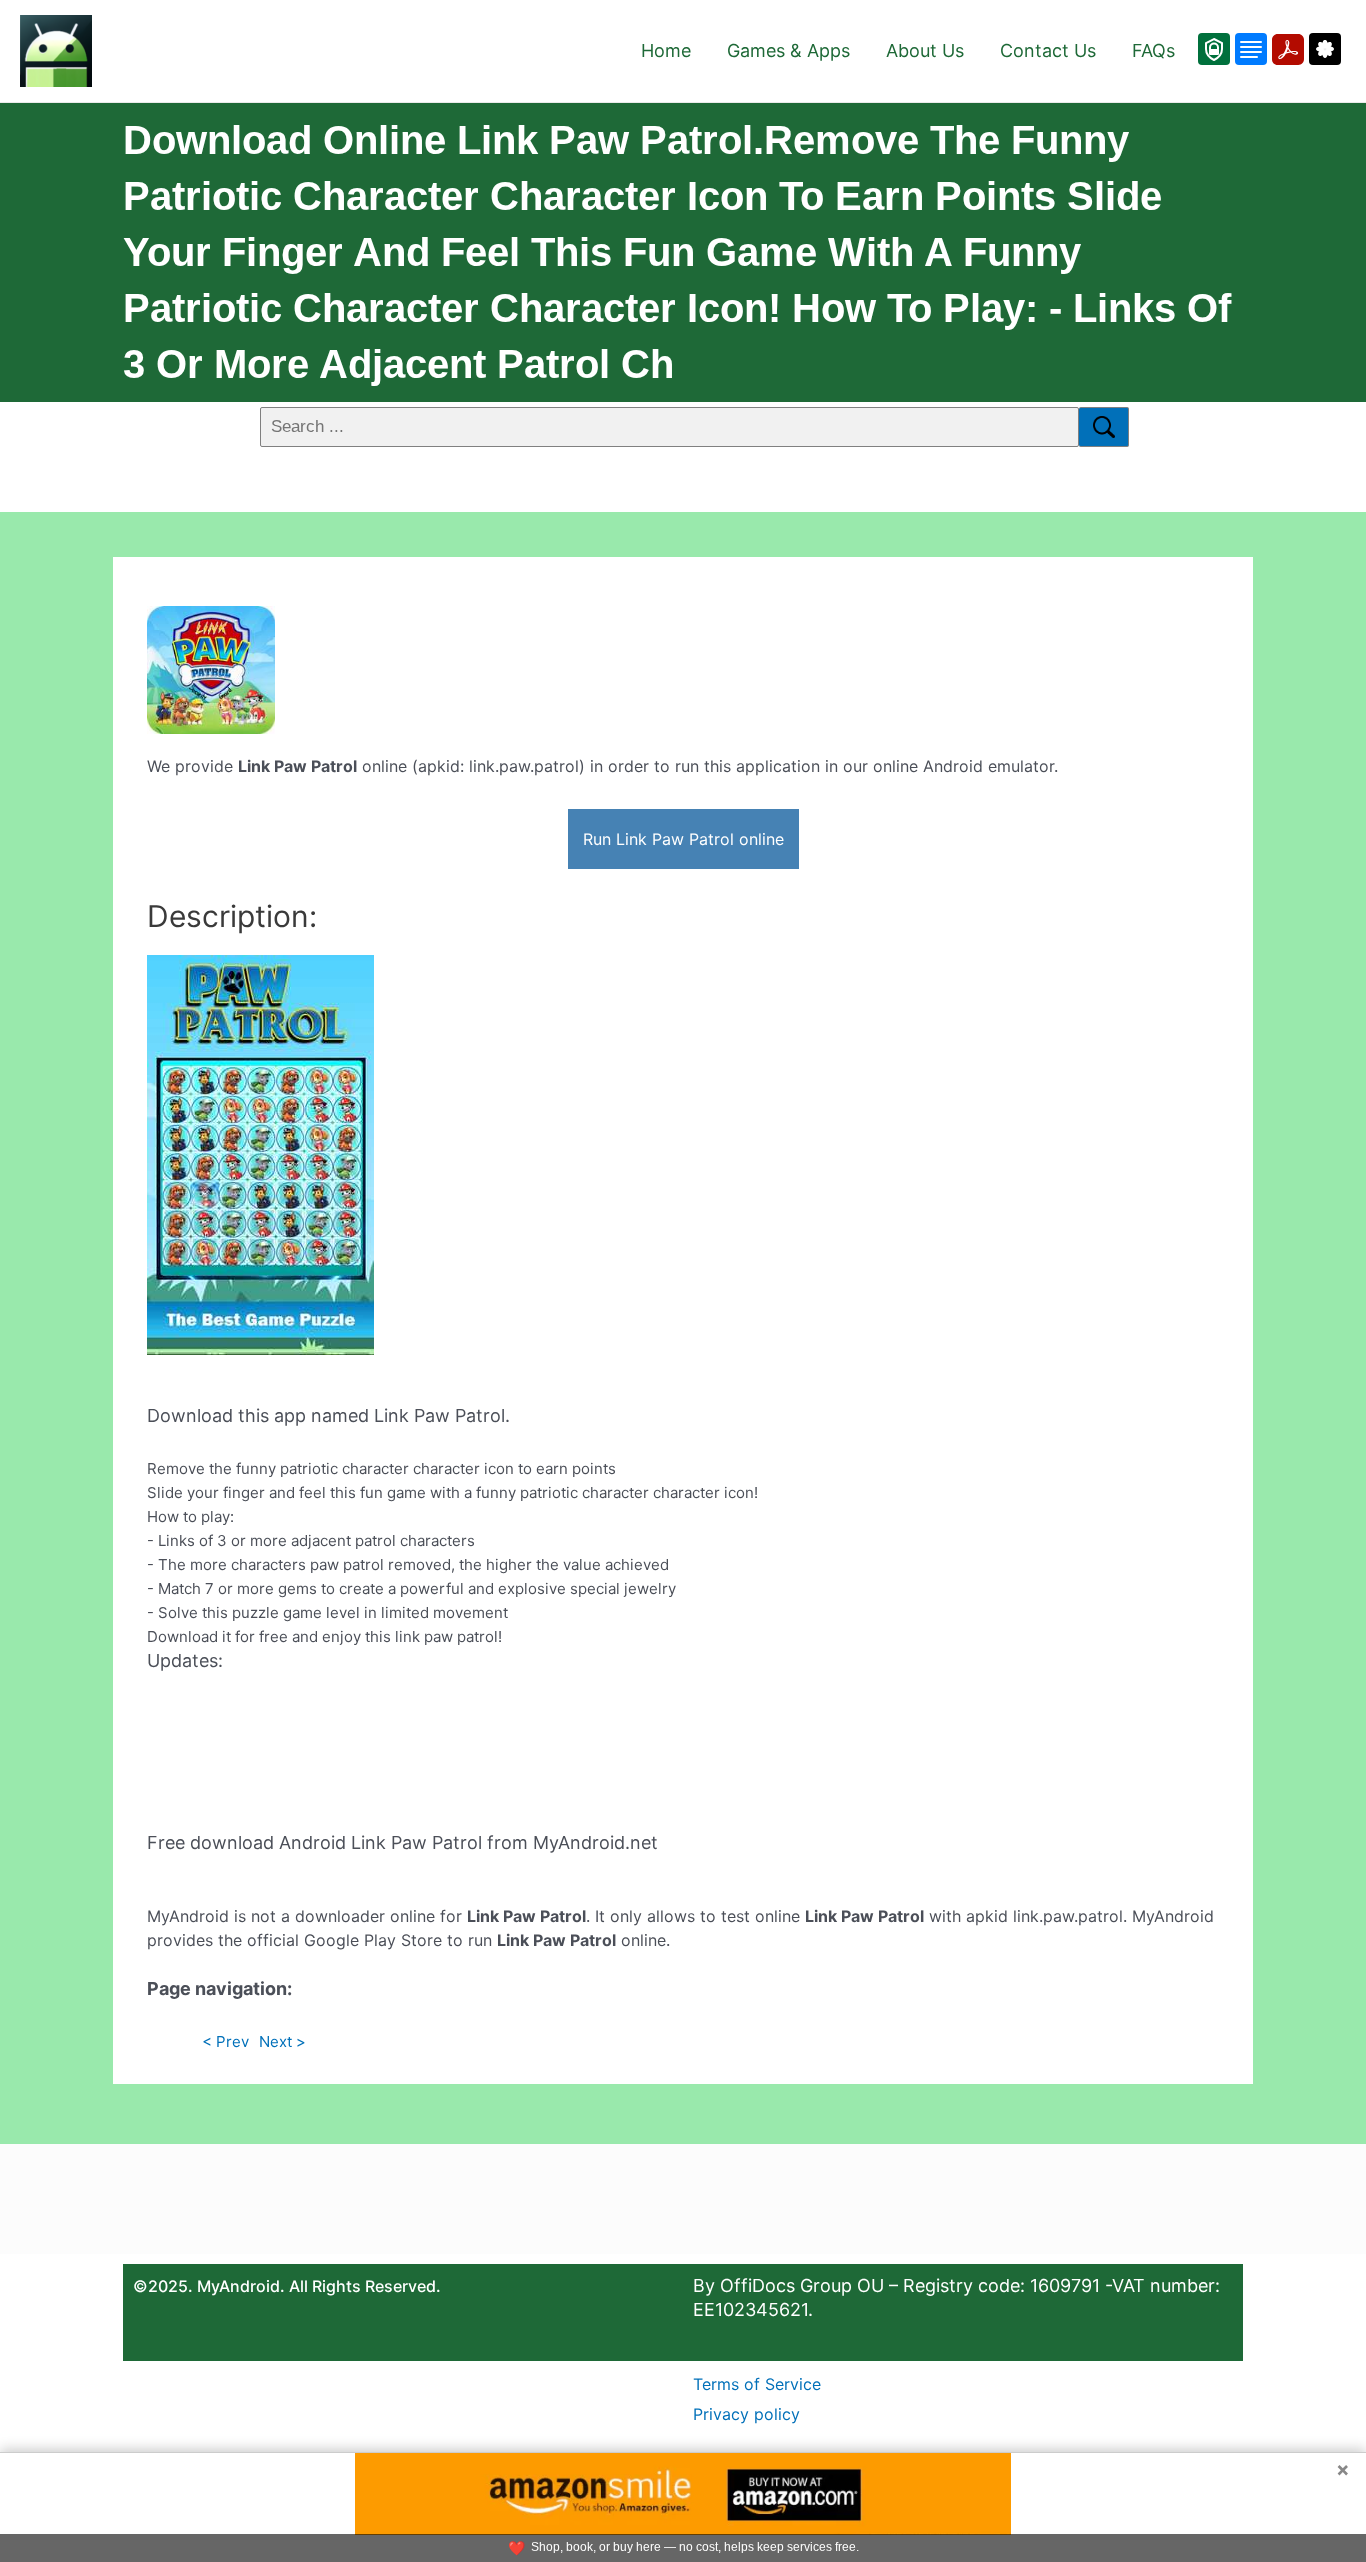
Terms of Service (757, 2384)
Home (666, 50)
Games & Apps (788, 50)
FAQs (1153, 50)
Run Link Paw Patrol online (683, 839)
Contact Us (1048, 50)
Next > (282, 2041)
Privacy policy (746, 2414)
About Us (925, 50)
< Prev (225, 2041)
